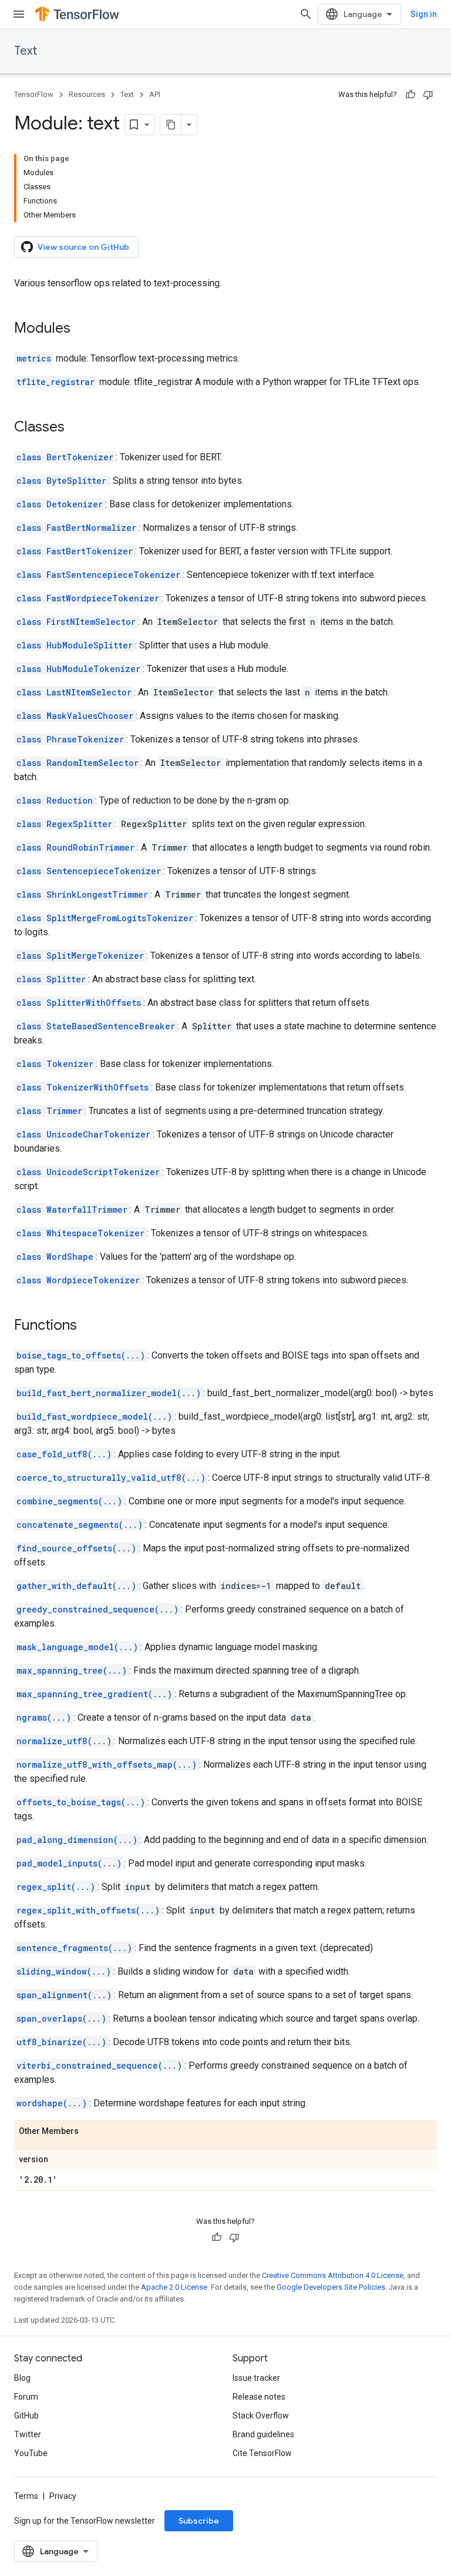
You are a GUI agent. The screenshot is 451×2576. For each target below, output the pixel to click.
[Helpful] (410, 95)
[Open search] (306, 14)
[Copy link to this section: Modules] (82, 329)
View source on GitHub (83, 247)
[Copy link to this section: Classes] (76, 428)
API (155, 94)
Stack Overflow (261, 2416)
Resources (87, 94)
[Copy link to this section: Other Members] (90, 2132)
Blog (22, 2378)
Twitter (28, 2434)
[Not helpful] (428, 95)
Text (26, 51)
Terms (26, 2496)
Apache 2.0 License (174, 2287)
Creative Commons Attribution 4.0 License (333, 2275)
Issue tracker (256, 2378)
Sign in (424, 14)
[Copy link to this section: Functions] (89, 1326)
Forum (26, 2397)
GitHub (26, 2416)
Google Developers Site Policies (331, 2287)
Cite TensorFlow (262, 2453)
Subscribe (199, 2521)
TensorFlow (34, 94)
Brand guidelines (263, 2434)
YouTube (31, 2453)
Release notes (259, 2397)
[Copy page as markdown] (171, 125)
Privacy (63, 2496)
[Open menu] (19, 14)
